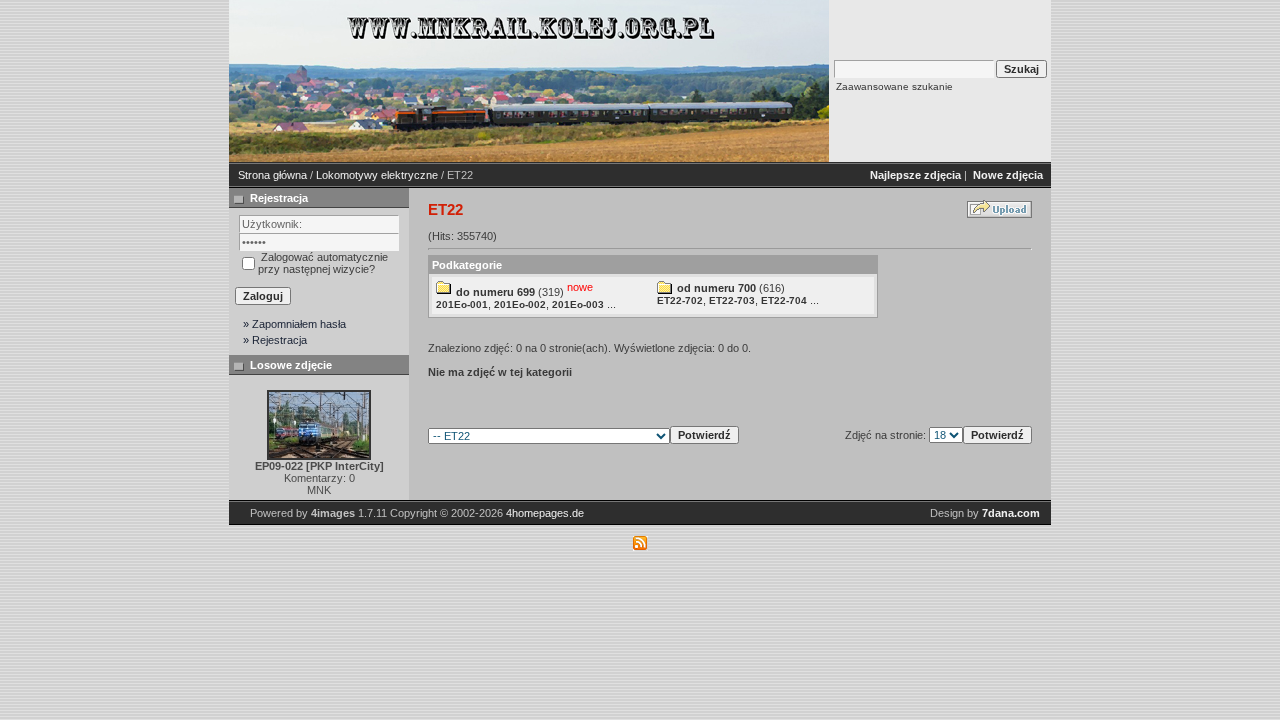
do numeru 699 (495, 292)
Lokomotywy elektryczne (377, 175)
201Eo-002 (520, 304)
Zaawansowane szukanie (894, 86)
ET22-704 (784, 300)
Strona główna (272, 175)
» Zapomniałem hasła (294, 324)
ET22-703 (732, 300)
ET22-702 (680, 300)
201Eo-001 (462, 304)
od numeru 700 (716, 288)
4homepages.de (545, 513)
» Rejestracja (275, 340)
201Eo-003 (578, 304)
